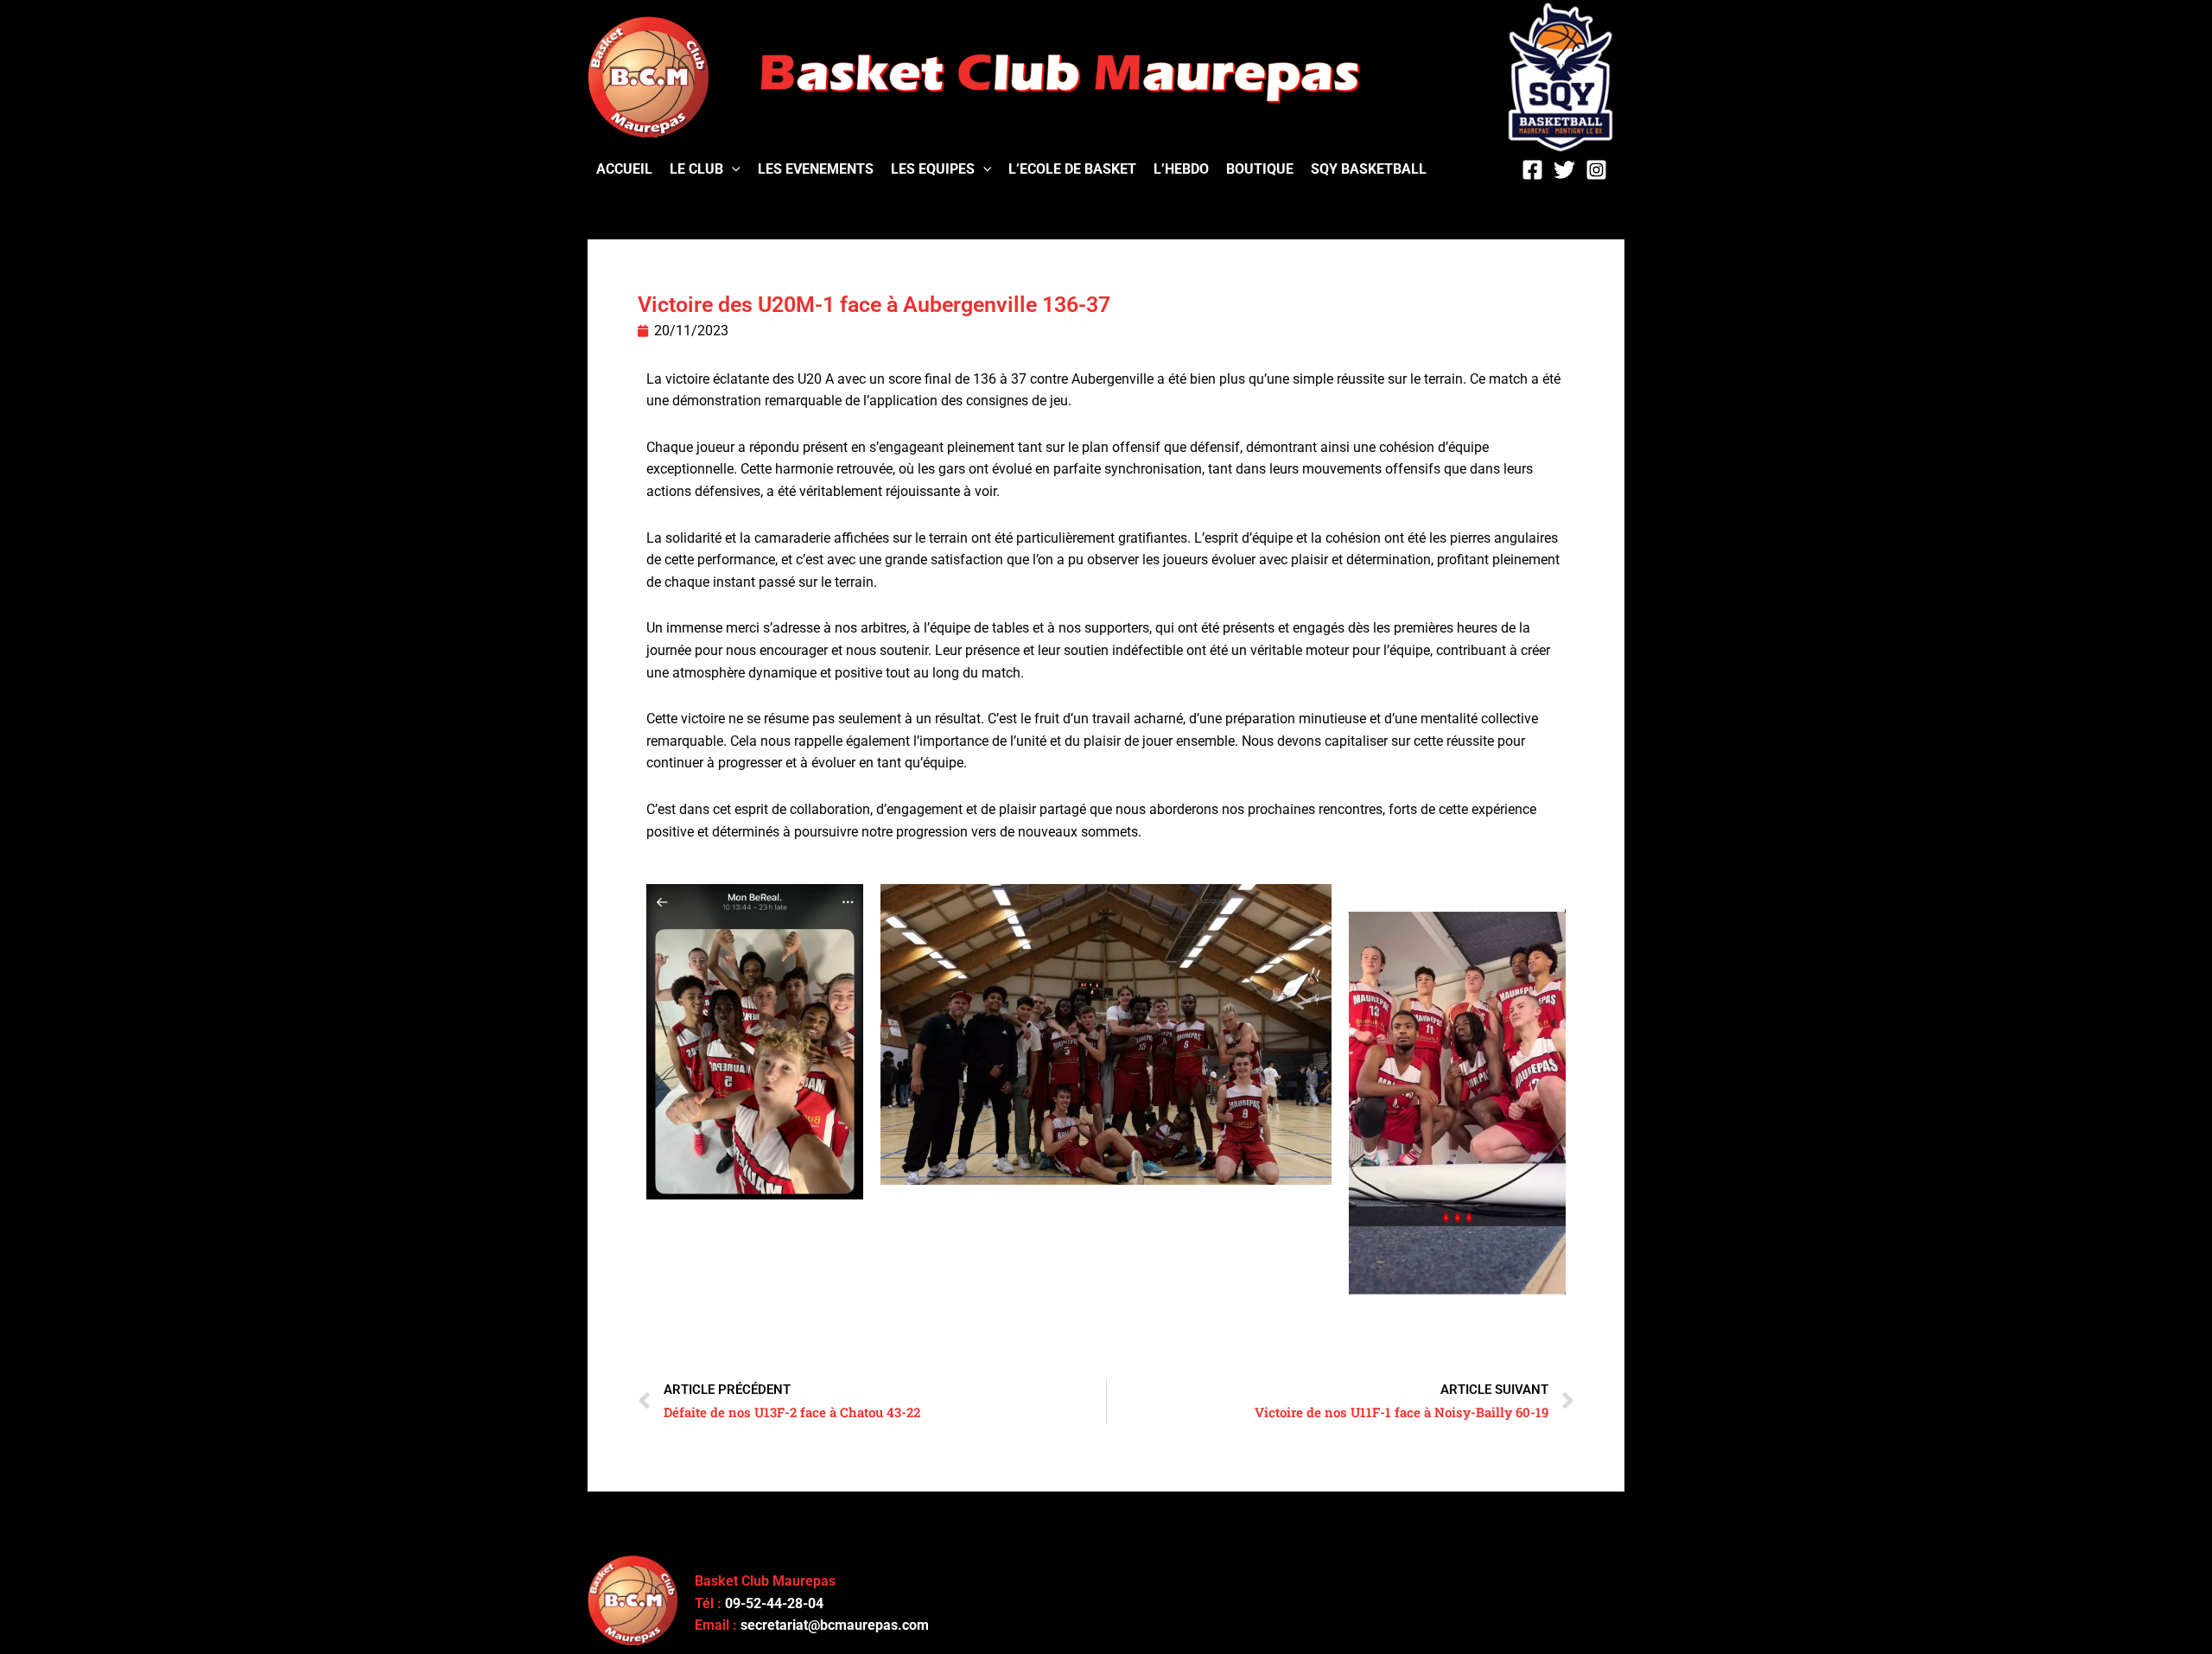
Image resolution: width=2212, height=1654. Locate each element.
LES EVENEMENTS (816, 169)
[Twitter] (1564, 170)
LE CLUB (696, 169)
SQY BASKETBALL (1369, 169)
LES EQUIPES (933, 169)
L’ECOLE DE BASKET (1072, 169)
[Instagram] (1596, 170)
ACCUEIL (624, 169)
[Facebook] (1532, 170)
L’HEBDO (1181, 169)
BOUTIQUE (1260, 169)
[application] (732, 169)
